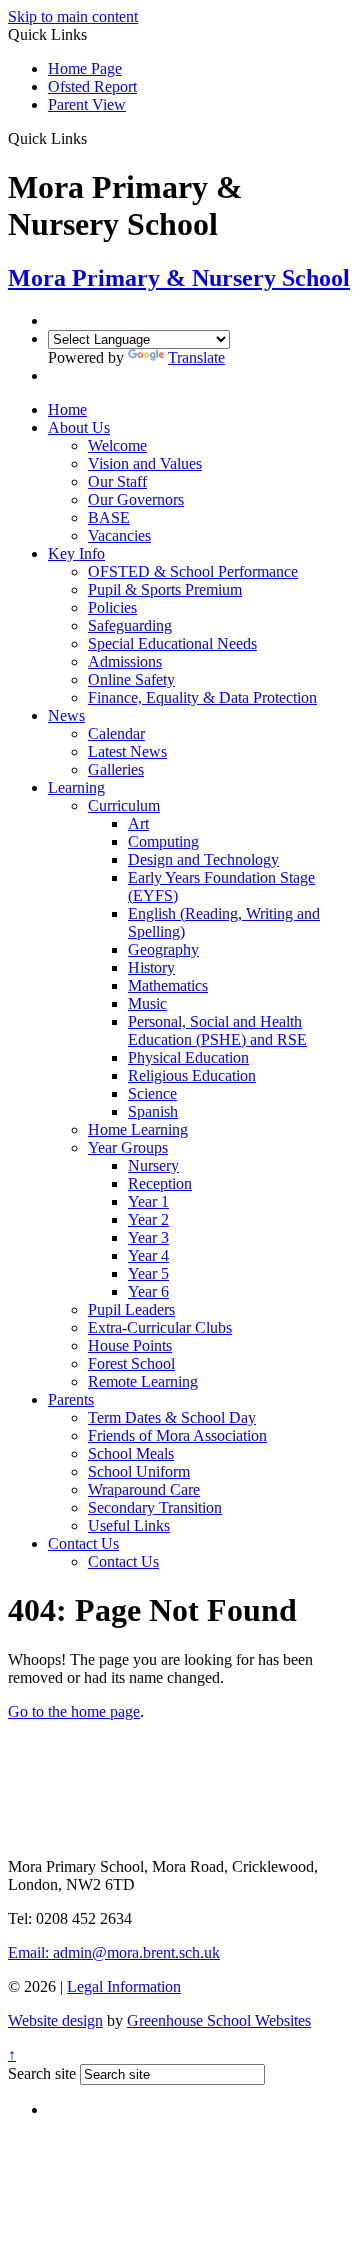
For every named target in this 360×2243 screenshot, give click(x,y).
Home (67, 409)
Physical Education (188, 1057)
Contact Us (83, 1543)
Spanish (153, 1111)
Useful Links (129, 1525)
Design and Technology (203, 859)
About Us (79, 427)
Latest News (127, 751)
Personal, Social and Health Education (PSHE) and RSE (217, 1030)
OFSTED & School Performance (193, 571)
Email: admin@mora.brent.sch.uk (114, 1952)
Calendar (116, 733)
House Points (130, 1345)
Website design (55, 2020)
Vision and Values (145, 463)
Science (152, 1093)
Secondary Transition (155, 1507)
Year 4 (148, 1255)
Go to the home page (74, 1711)
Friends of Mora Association (177, 1435)
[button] (94, 138)
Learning (76, 787)
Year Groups (128, 1147)
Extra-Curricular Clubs (160, 1327)
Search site (42, 2073)
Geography (163, 949)
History (151, 967)
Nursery (153, 1165)
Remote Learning (143, 1381)
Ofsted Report (92, 86)
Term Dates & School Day (172, 1417)
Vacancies (119, 535)
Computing (163, 841)
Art (138, 823)
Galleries (116, 769)
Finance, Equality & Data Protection (202, 697)
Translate (196, 357)
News (66, 715)
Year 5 (148, 1273)
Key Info (76, 553)
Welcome (117, 445)
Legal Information (124, 1986)
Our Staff (117, 481)
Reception (160, 1183)
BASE (109, 517)
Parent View (87, 104)
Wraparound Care (144, 1489)
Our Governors (136, 499)
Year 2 (148, 1219)
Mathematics (168, 985)
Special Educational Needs (172, 643)
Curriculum (124, 805)
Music (147, 1003)
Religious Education (192, 1075)
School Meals (131, 1453)
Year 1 (148, 1201)
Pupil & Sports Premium (165, 589)
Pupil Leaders (131, 1309)
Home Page (85, 68)
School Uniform (139, 1471)
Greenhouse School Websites (219, 2020)
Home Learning (138, 1129)
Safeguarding (130, 625)
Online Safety (131, 679)
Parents (71, 1399)
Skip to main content (73, 16)
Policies (112, 607)
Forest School (131, 1363)
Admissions (125, 661)
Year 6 (148, 1291)
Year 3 (148, 1237)
